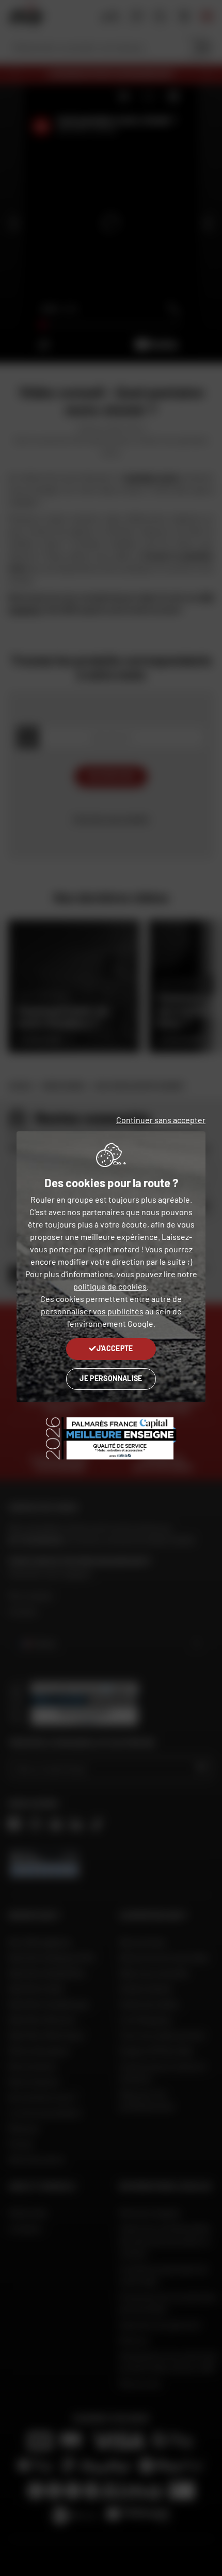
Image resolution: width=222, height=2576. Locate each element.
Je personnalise (111, 1378)
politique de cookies (110, 1286)
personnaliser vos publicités (92, 1311)
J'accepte (115, 1348)
